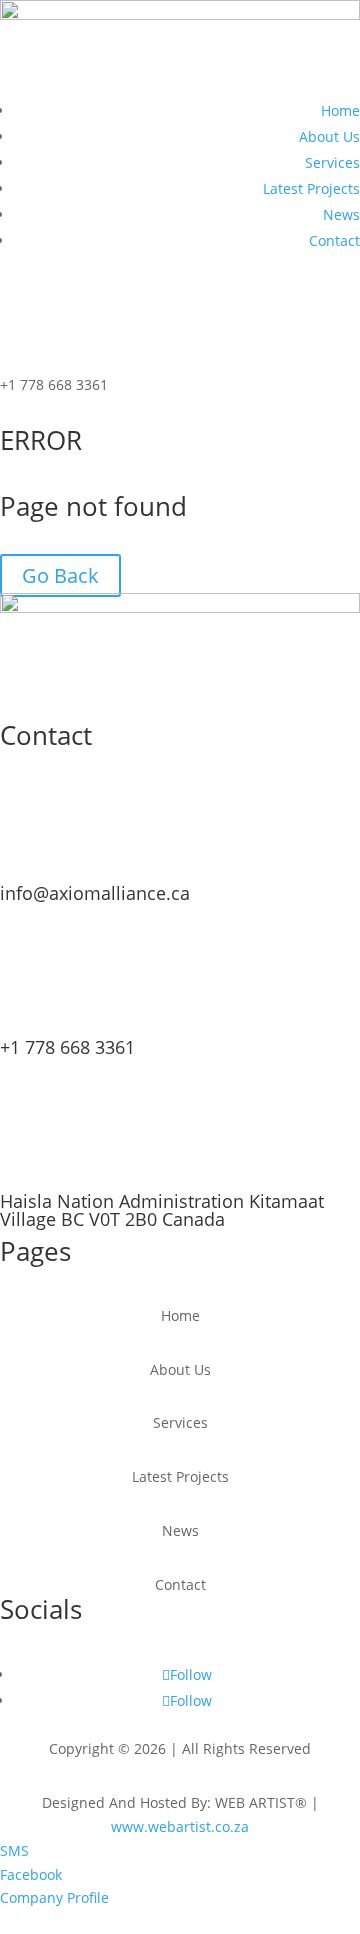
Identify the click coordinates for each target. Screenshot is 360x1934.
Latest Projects (311, 188)
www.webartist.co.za (180, 1826)
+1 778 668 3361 (67, 1047)
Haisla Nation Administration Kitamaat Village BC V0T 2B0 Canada (162, 1210)
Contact (334, 240)
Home (340, 110)
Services (332, 162)
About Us (329, 136)
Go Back (60, 575)
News (341, 214)
